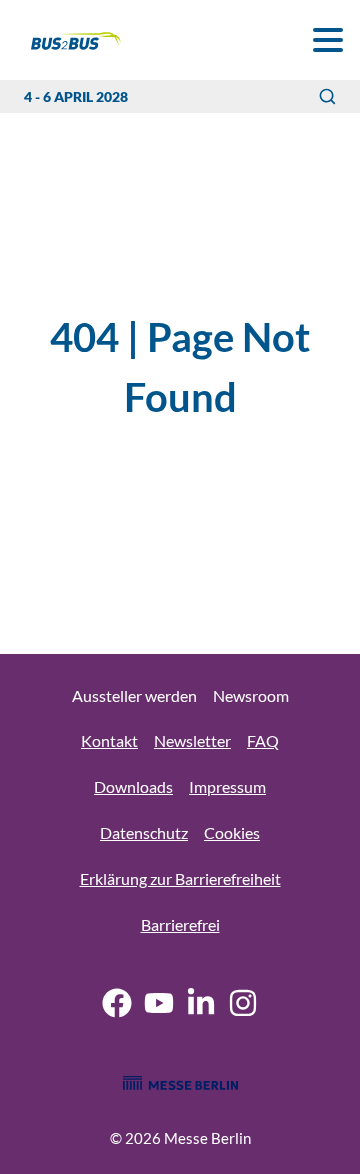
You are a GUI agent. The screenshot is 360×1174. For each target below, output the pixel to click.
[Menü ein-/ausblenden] (327, 39)
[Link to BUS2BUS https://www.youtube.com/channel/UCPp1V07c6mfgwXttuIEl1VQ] (159, 1006)
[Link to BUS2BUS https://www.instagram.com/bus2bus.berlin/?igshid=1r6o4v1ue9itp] (243, 1006)
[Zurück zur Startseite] (64, 40)
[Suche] (327, 96)
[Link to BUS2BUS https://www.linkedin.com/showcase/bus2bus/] (201, 1006)
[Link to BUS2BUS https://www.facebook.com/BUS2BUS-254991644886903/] (117, 1006)
